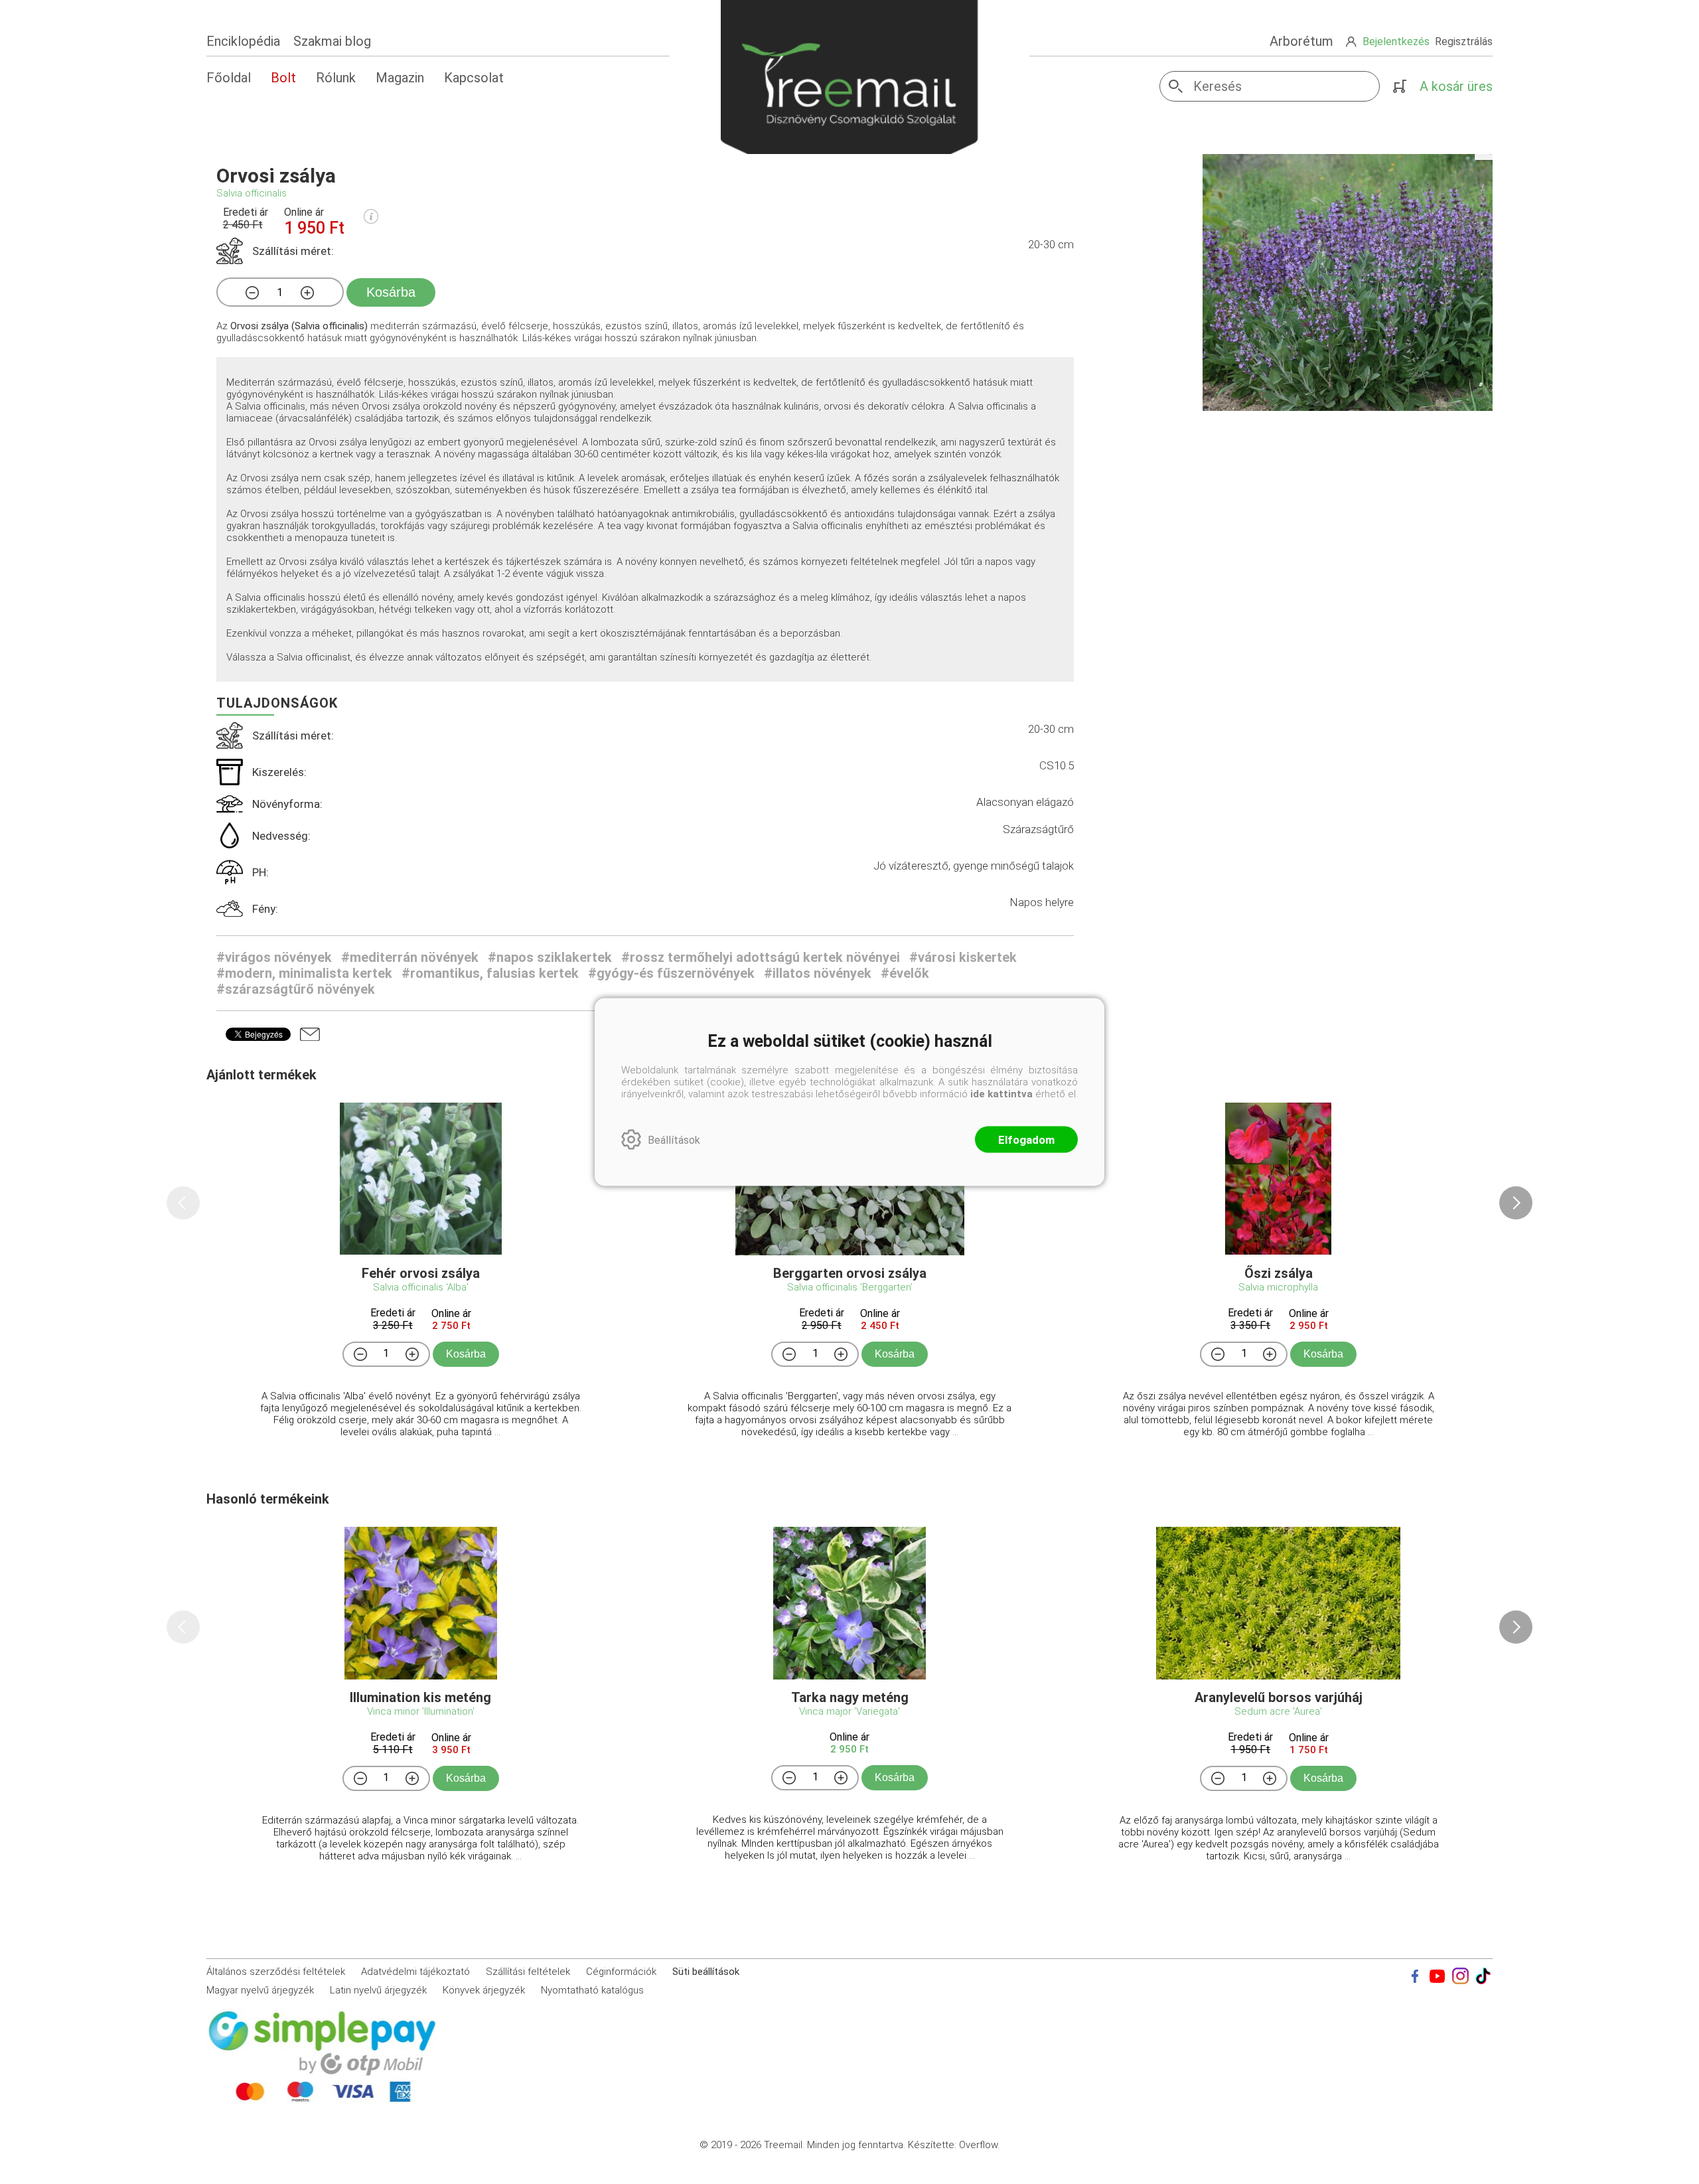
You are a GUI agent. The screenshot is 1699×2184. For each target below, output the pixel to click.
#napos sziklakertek (550, 957)
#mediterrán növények (410, 957)
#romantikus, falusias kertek (490, 973)
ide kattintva (1001, 1094)
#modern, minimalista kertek (304, 973)
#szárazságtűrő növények (296, 989)
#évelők (905, 973)
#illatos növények (818, 973)
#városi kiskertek (963, 957)
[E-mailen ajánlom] (310, 1034)
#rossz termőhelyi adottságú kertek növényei (761, 957)
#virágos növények (274, 957)
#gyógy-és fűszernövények (671, 973)
